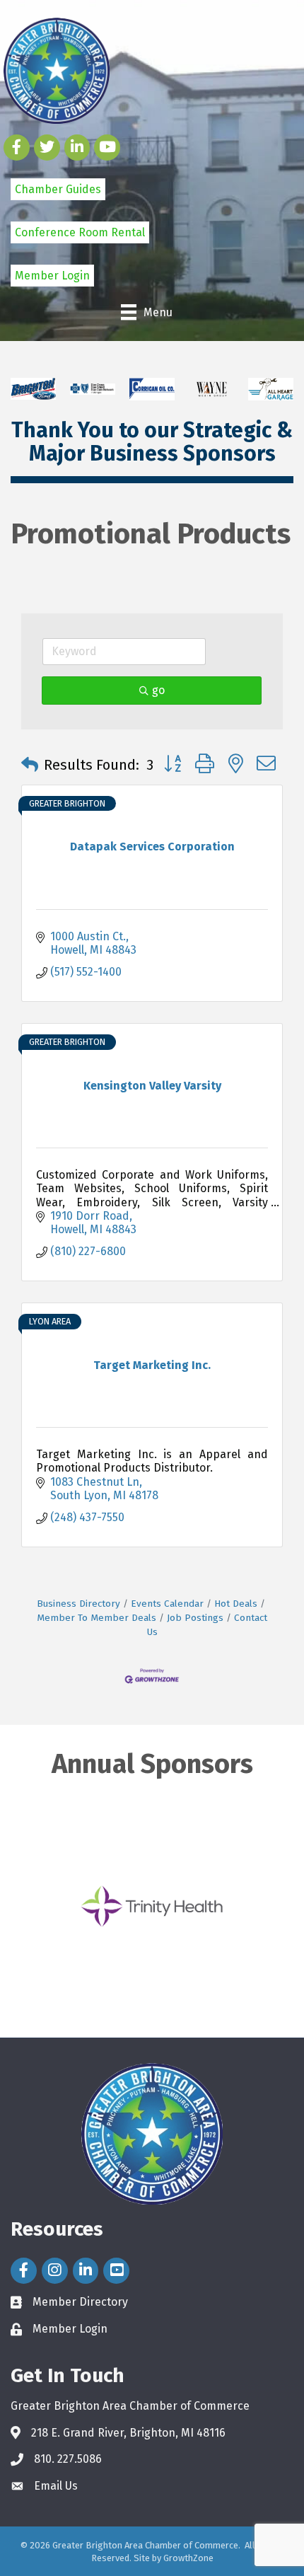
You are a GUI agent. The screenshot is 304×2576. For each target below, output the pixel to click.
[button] (30, 765)
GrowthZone (188, 2558)
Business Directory (78, 1604)
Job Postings (195, 1618)
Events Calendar (167, 1604)
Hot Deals (236, 1604)
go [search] (158, 690)
